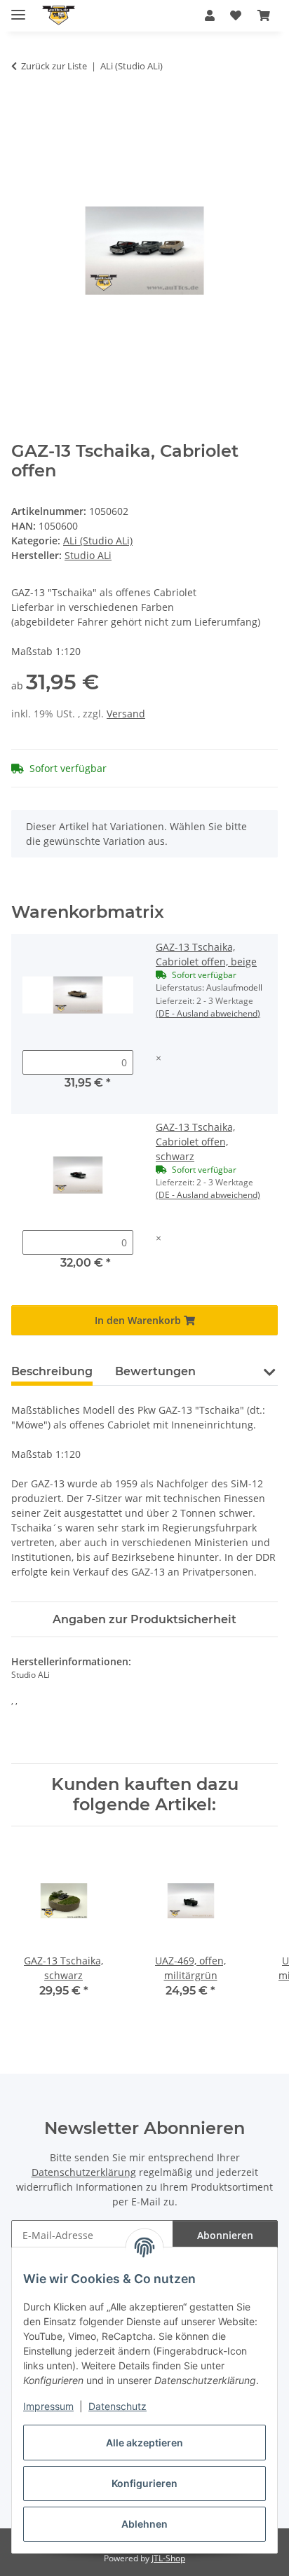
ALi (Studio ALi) (98, 540)
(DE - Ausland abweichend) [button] (208, 1013)
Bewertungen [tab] (155, 1371)
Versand (126, 714)
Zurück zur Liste (54, 66)
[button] (210, 15)
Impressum (48, 2406)
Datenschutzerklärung (84, 2172)
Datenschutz (117, 2406)
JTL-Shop (168, 2558)
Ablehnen (144, 2524)
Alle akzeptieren (144, 2443)
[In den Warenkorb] (22, 110)
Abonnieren (225, 2235)
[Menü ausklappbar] (18, 9)
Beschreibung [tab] (52, 1371)
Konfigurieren (144, 2483)
